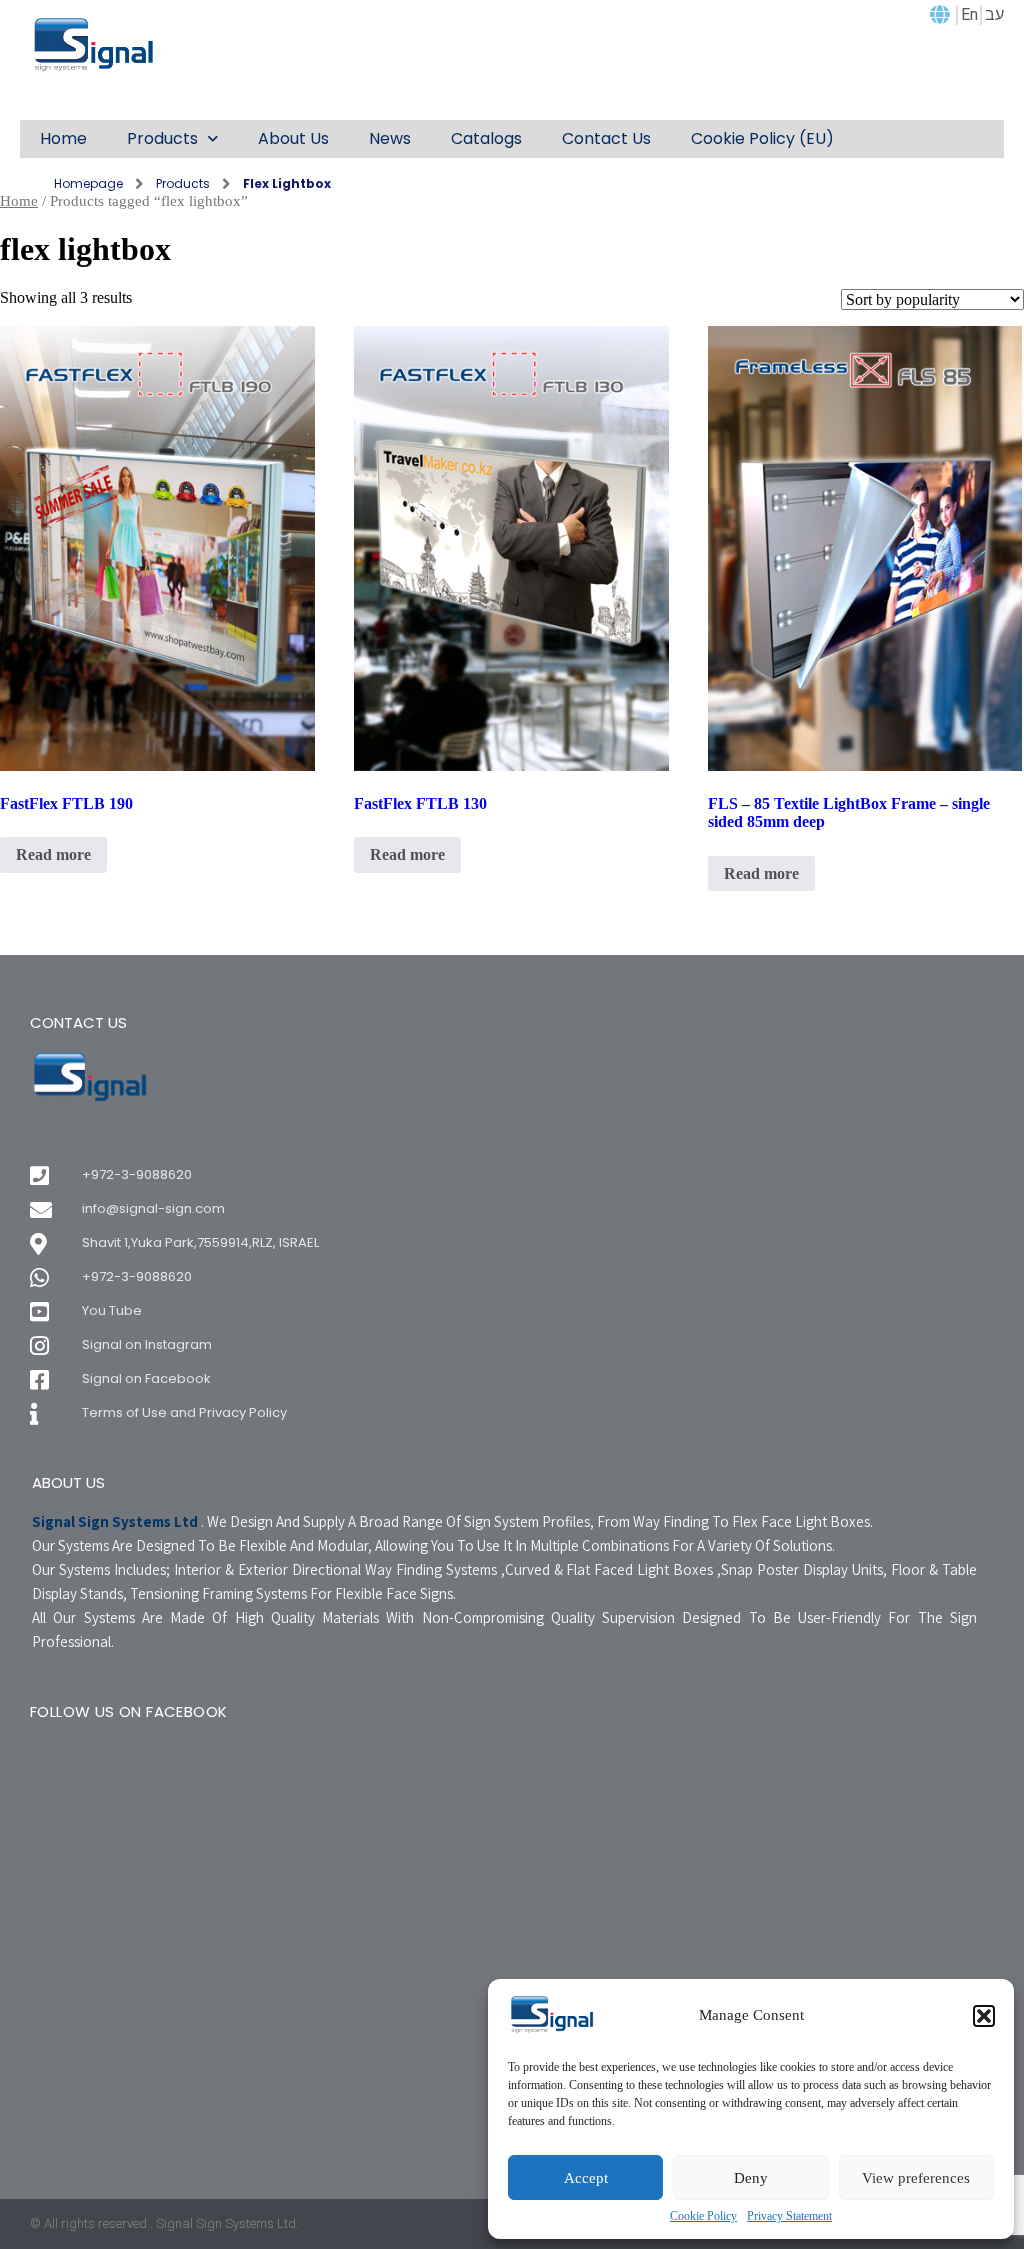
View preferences (916, 2178)
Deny (751, 2178)
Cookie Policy (703, 2216)
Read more (53, 854)
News (390, 138)
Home (19, 201)
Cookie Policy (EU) (762, 138)
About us (293, 138)
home (63, 138)
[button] (984, 2016)
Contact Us (606, 138)
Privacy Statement (789, 2216)
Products (162, 138)
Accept (586, 2178)
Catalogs (486, 138)
